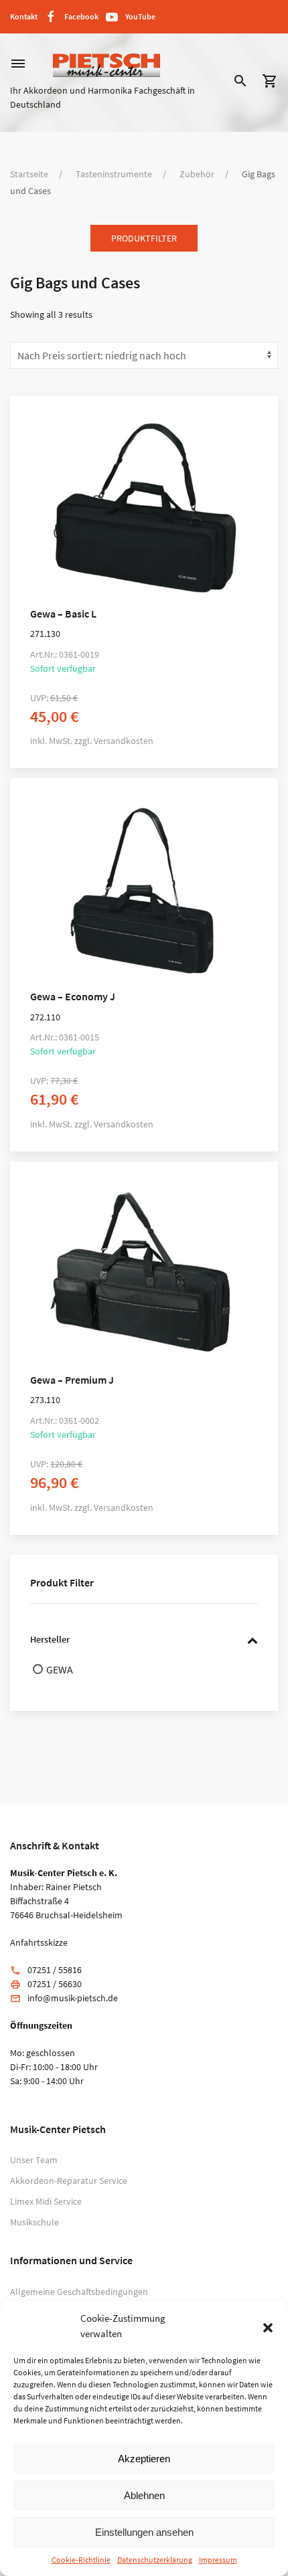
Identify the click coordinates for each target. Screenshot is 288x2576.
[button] (268, 2326)
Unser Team (34, 2160)
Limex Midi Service (46, 2201)
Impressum (218, 2560)
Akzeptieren (144, 2459)
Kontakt (24, 16)
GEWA (60, 1669)
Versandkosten (124, 741)
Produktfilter (144, 238)
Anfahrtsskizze (39, 1942)
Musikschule (34, 2222)
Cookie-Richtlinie (81, 2560)
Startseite (29, 174)
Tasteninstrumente (114, 174)
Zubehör (197, 174)
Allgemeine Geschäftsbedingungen (79, 2292)
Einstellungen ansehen (144, 2532)
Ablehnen (144, 2495)
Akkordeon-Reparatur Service (69, 2181)
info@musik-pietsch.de (73, 1998)
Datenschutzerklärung (155, 2560)
